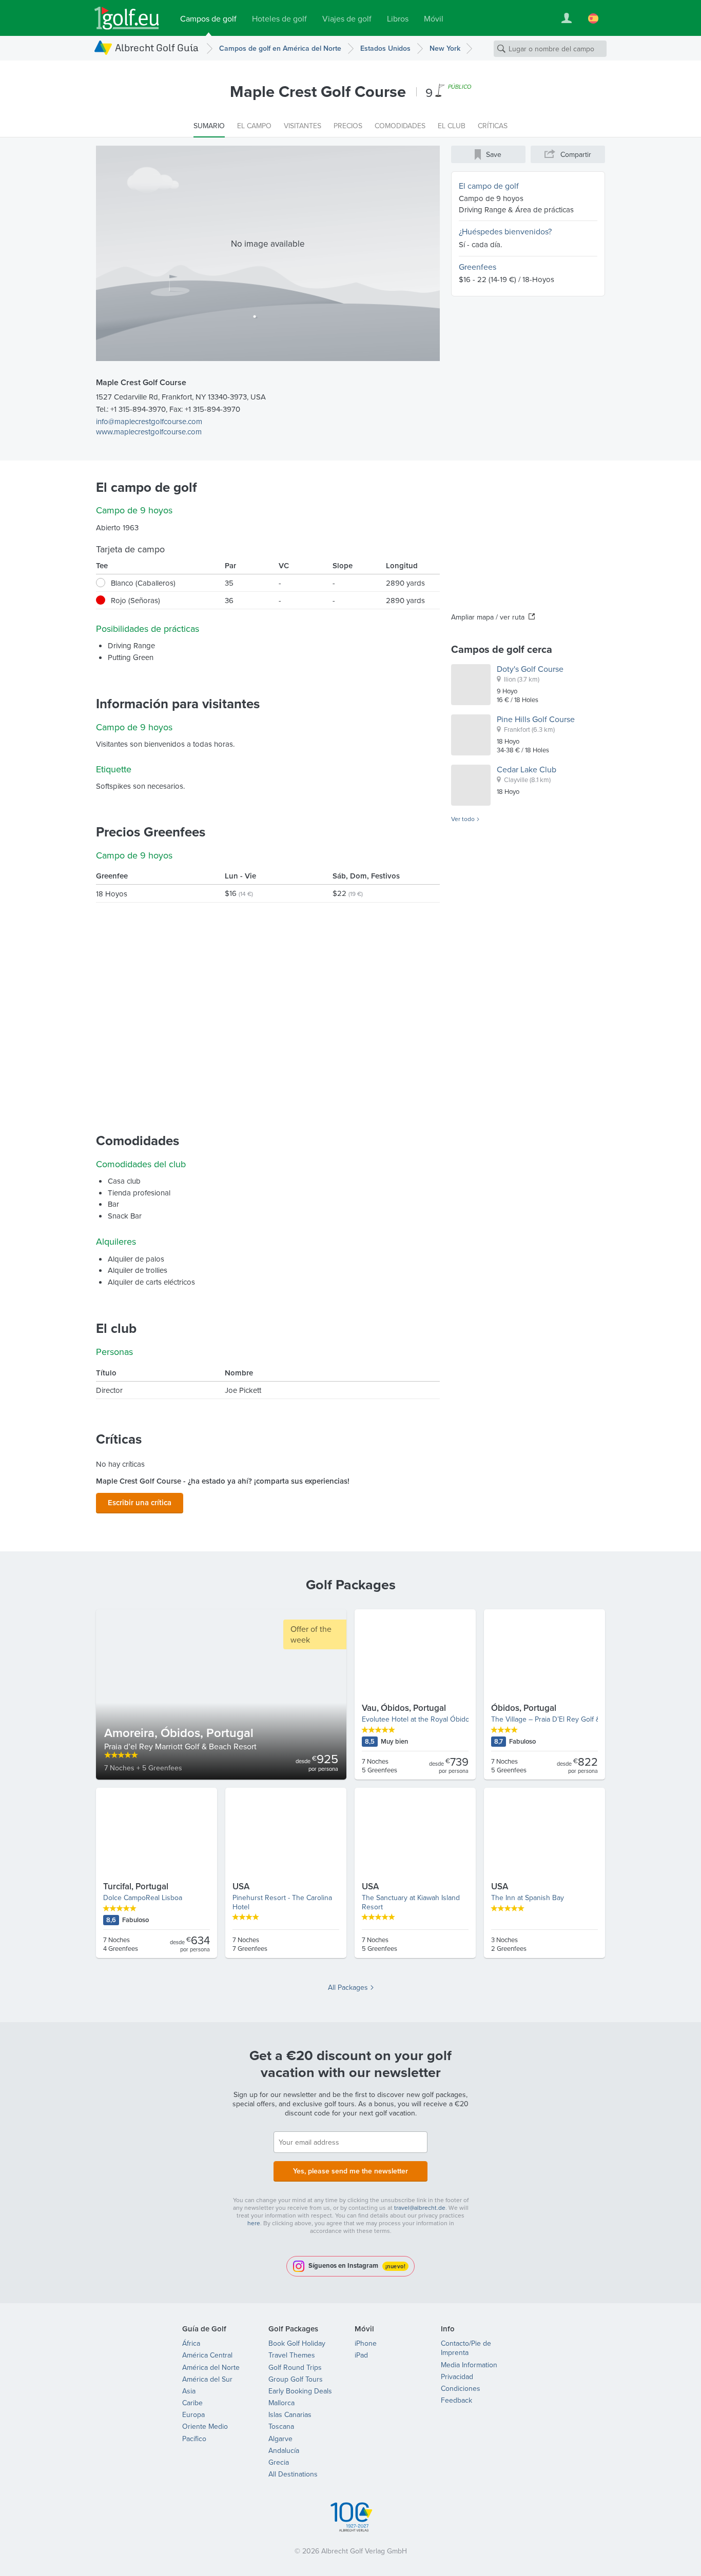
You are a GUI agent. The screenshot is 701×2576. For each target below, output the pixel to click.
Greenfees (478, 267)
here (254, 2223)
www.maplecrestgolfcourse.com (149, 432)
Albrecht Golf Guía (157, 47)
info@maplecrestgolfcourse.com (149, 421)
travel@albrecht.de (420, 2208)
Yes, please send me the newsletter (350, 2171)
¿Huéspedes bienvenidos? (505, 231)
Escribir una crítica (140, 1502)
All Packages (348, 1987)
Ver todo (463, 819)
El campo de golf (489, 186)
